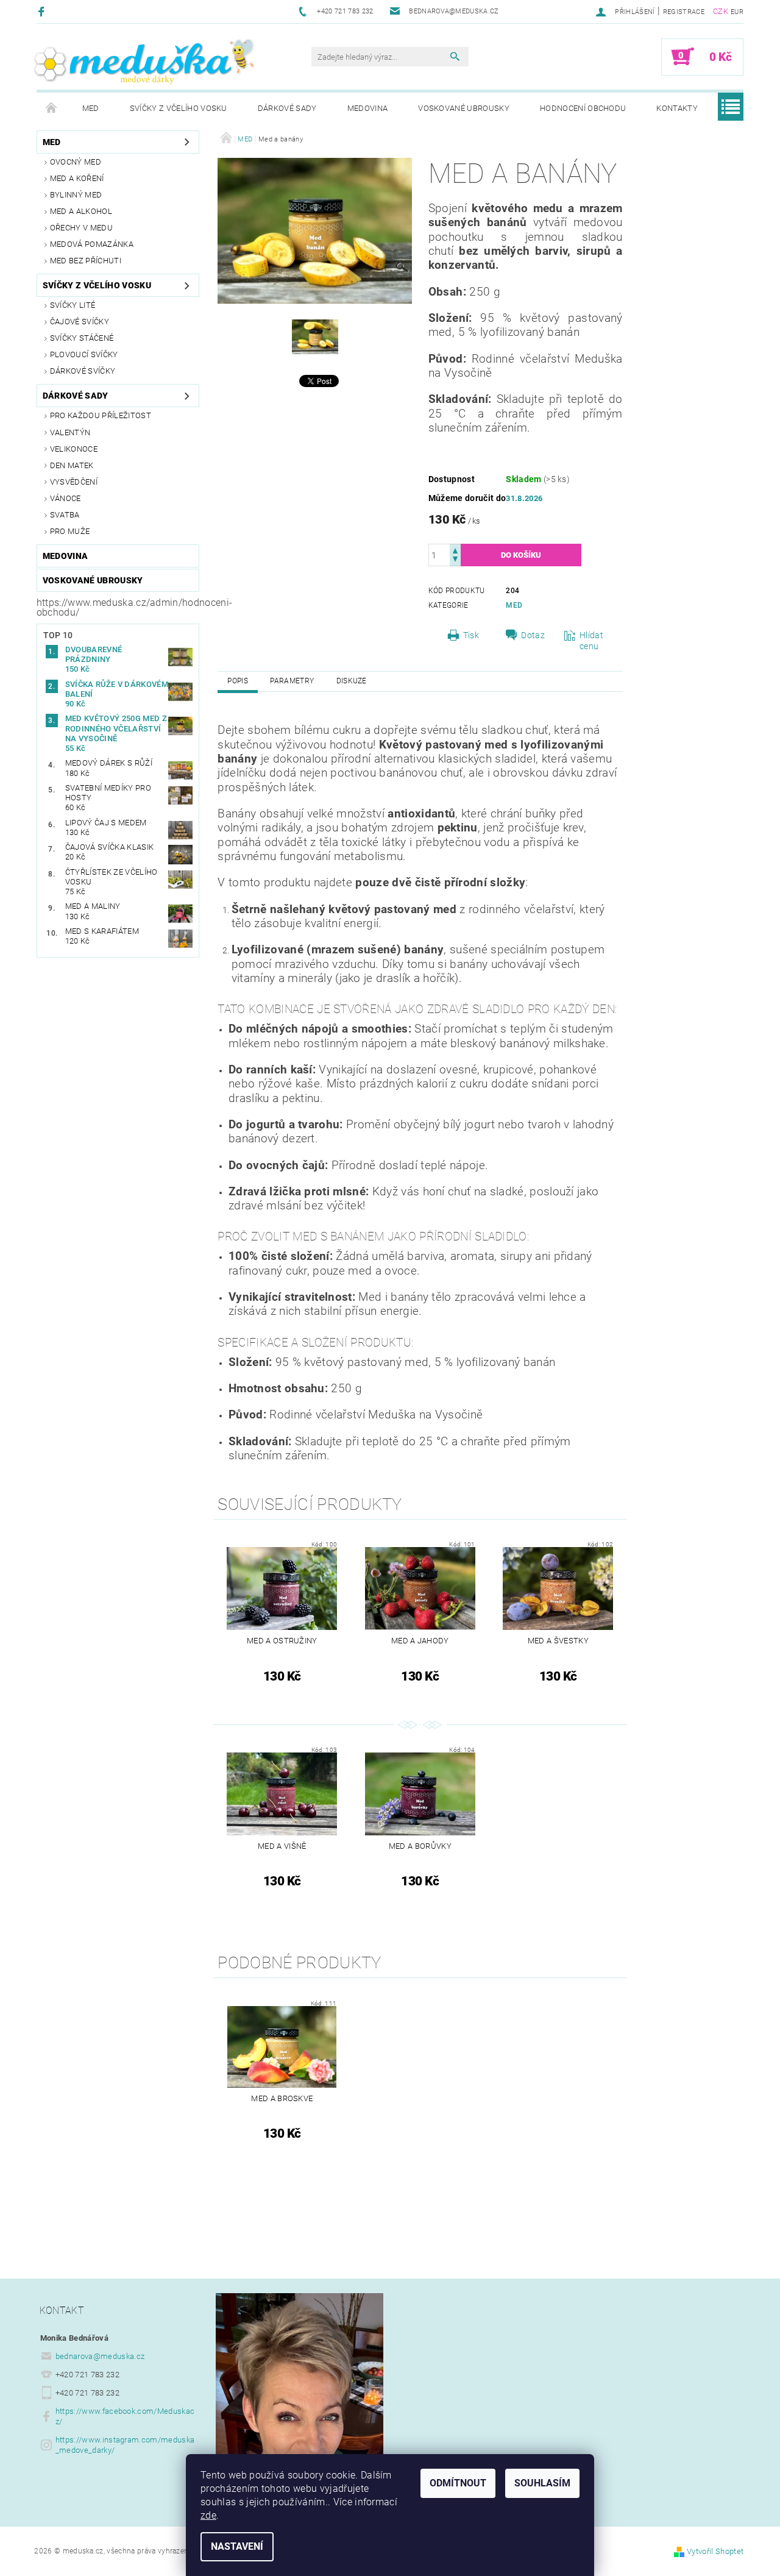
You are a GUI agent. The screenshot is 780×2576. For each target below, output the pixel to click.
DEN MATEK (72, 465)
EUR (737, 12)
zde (208, 2515)
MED (91, 108)
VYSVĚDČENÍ (74, 482)
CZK (721, 11)
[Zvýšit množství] (455, 550)
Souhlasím (542, 2483)
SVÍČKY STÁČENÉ (82, 338)
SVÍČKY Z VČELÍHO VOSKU (179, 108)
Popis (238, 681)
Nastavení (237, 2546)
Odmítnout (458, 2483)
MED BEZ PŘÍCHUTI (86, 261)
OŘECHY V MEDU (81, 228)
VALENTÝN (70, 432)
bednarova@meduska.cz (100, 2356)
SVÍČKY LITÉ (73, 305)
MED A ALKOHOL (81, 211)
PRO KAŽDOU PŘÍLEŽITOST (101, 415)
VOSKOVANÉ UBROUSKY (464, 108)
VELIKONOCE (74, 449)
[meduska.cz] (143, 62)
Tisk (471, 635)
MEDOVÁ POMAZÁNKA (92, 244)
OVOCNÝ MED (76, 162)
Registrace (684, 12)
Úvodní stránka (52, 109)
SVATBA (65, 515)
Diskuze (352, 681)
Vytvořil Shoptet (715, 2551)
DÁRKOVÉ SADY (287, 108)
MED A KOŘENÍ (77, 178)
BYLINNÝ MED (76, 195)
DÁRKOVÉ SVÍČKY (83, 371)
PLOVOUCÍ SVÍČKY (84, 354)
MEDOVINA (368, 108)
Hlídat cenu (591, 641)
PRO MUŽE (70, 531)
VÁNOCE (66, 498)
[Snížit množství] (455, 560)
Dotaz (533, 635)
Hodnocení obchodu (583, 108)
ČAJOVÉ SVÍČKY (80, 322)
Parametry (292, 681)
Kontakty (677, 108)
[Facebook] (43, 11)
